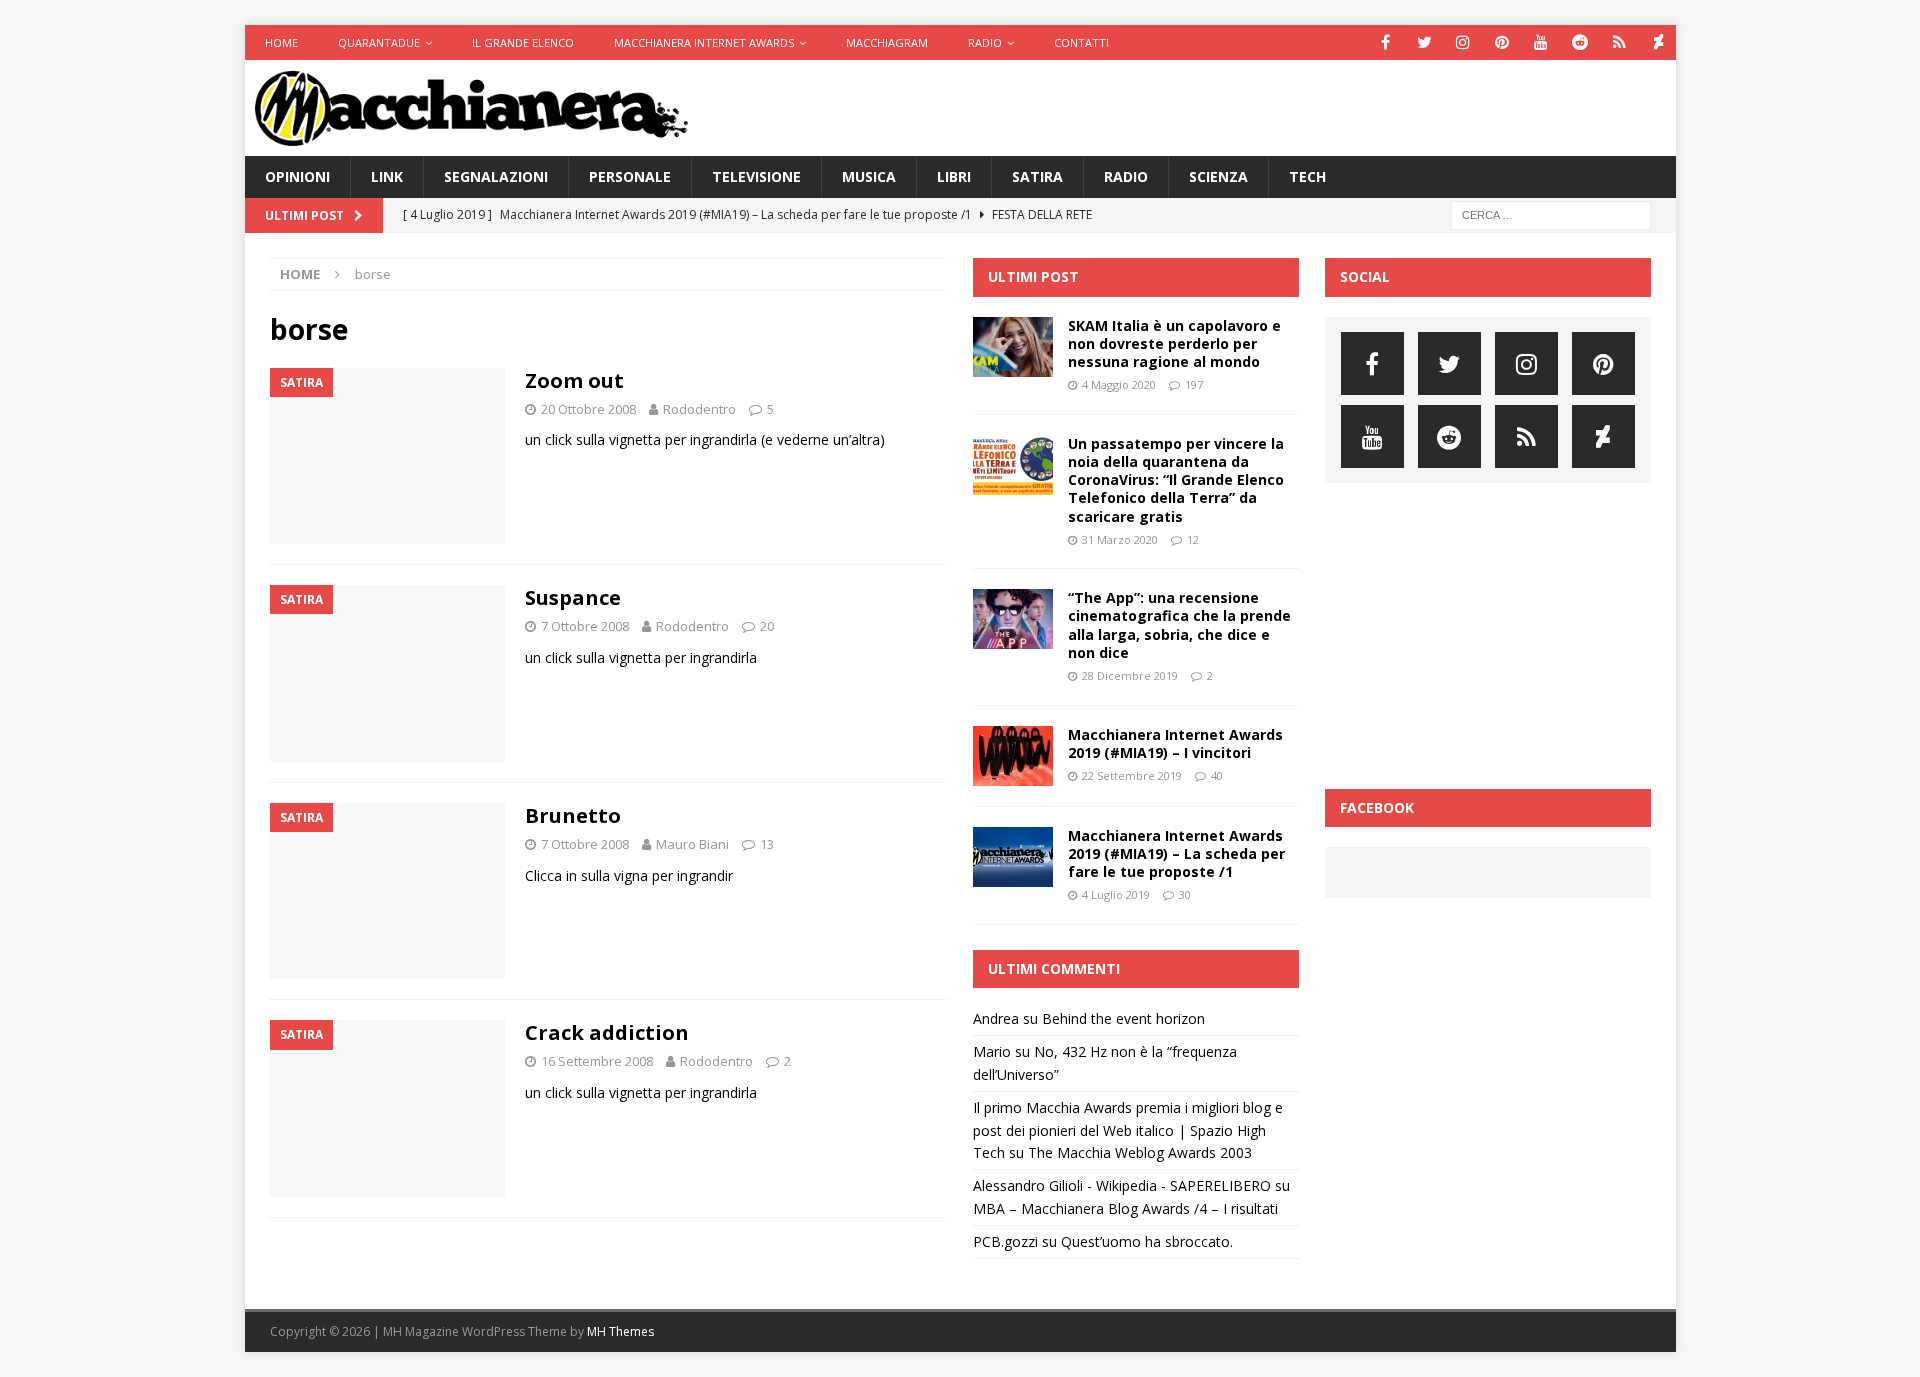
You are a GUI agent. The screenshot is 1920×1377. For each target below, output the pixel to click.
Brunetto (573, 815)
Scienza (1218, 176)
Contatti (1081, 42)
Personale (630, 176)
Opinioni (297, 176)
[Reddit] (1580, 42)
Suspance (573, 597)
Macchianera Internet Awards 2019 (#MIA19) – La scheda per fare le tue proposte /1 (1176, 853)
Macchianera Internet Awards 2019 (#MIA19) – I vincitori (1175, 743)
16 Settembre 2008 (597, 1061)
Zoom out (574, 380)
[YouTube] (1541, 42)
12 (1193, 539)
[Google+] (1619, 42)
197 (1194, 384)
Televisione (756, 176)
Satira (1037, 176)
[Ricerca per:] (1551, 214)
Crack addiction (607, 1032)
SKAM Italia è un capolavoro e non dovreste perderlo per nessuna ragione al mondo (1174, 343)
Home (281, 42)
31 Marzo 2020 (1120, 539)
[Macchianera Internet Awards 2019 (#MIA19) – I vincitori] (1013, 756)
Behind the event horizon (1123, 1018)
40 (1217, 775)
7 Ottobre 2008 (585, 626)
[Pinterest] (1502, 42)
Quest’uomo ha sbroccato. (1147, 1241)
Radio (985, 42)
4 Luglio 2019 (1116, 894)
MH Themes (620, 1331)
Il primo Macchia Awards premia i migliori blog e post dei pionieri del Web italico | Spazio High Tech (1128, 1130)
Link (387, 176)
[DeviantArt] (1658, 42)
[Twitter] (1424, 42)
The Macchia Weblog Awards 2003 (1140, 1152)
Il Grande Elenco (523, 42)
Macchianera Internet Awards (704, 42)
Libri (954, 176)
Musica (869, 176)
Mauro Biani (692, 844)
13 (767, 844)
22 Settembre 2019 (1132, 775)
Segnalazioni (496, 176)
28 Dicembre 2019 (1130, 675)
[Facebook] (1385, 42)
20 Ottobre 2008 (588, 409)
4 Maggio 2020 (1119, 384)
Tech (1307, 176)
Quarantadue (379, 42)
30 (1185, 894)
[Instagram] (1463, 42)
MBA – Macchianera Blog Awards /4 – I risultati (1125, 1208)
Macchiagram (887, 42)
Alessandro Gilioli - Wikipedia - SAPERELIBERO (1122, 1185)
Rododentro (699, 409)
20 (767, 626)
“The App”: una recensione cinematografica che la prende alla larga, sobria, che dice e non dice (1179, 625)
